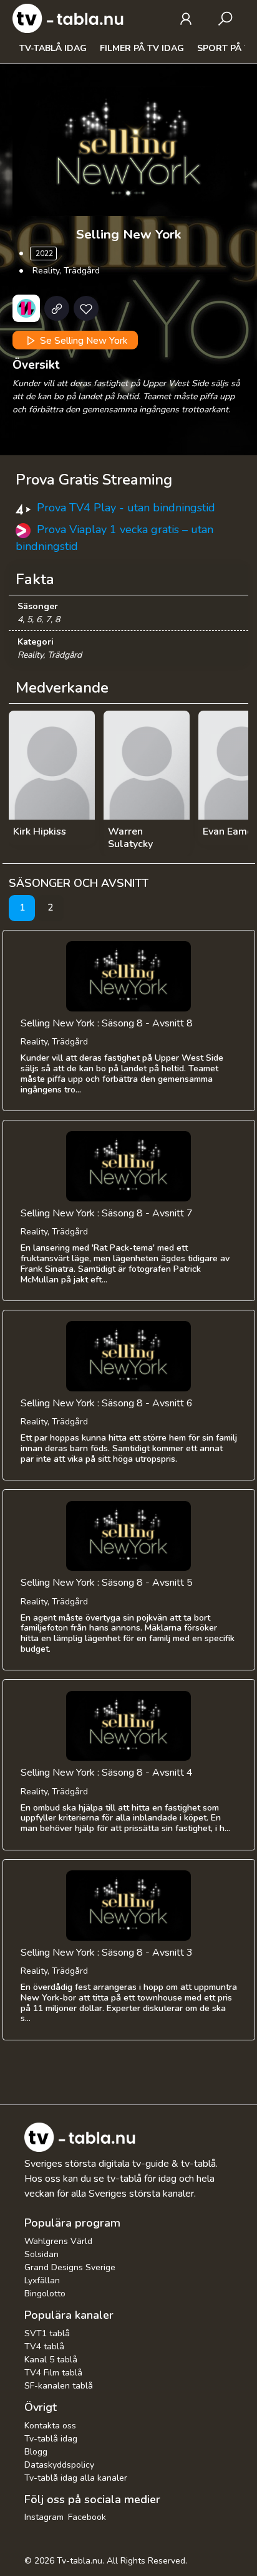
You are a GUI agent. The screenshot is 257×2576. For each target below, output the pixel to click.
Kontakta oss (50, 2426)
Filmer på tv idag (142, 48)
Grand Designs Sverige (70, 2267)
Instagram (44, 2517)
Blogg (36, 2452)
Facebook (87, 2517)
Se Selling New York (82, 340)
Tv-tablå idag (53, 48)
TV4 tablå (44, 2346)
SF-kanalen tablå (59, 2386)
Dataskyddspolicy (59, 2465)
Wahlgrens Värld (58, 2241)
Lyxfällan (42, 2280)
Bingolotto (45, 2294)
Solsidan (41, 2254)
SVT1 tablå (47, 2333)
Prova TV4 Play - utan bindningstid (126, 508)
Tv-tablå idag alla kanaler (76, 2478)
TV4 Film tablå (53, 2373)
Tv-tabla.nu (80, 2561)
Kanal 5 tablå (51, 2360)
